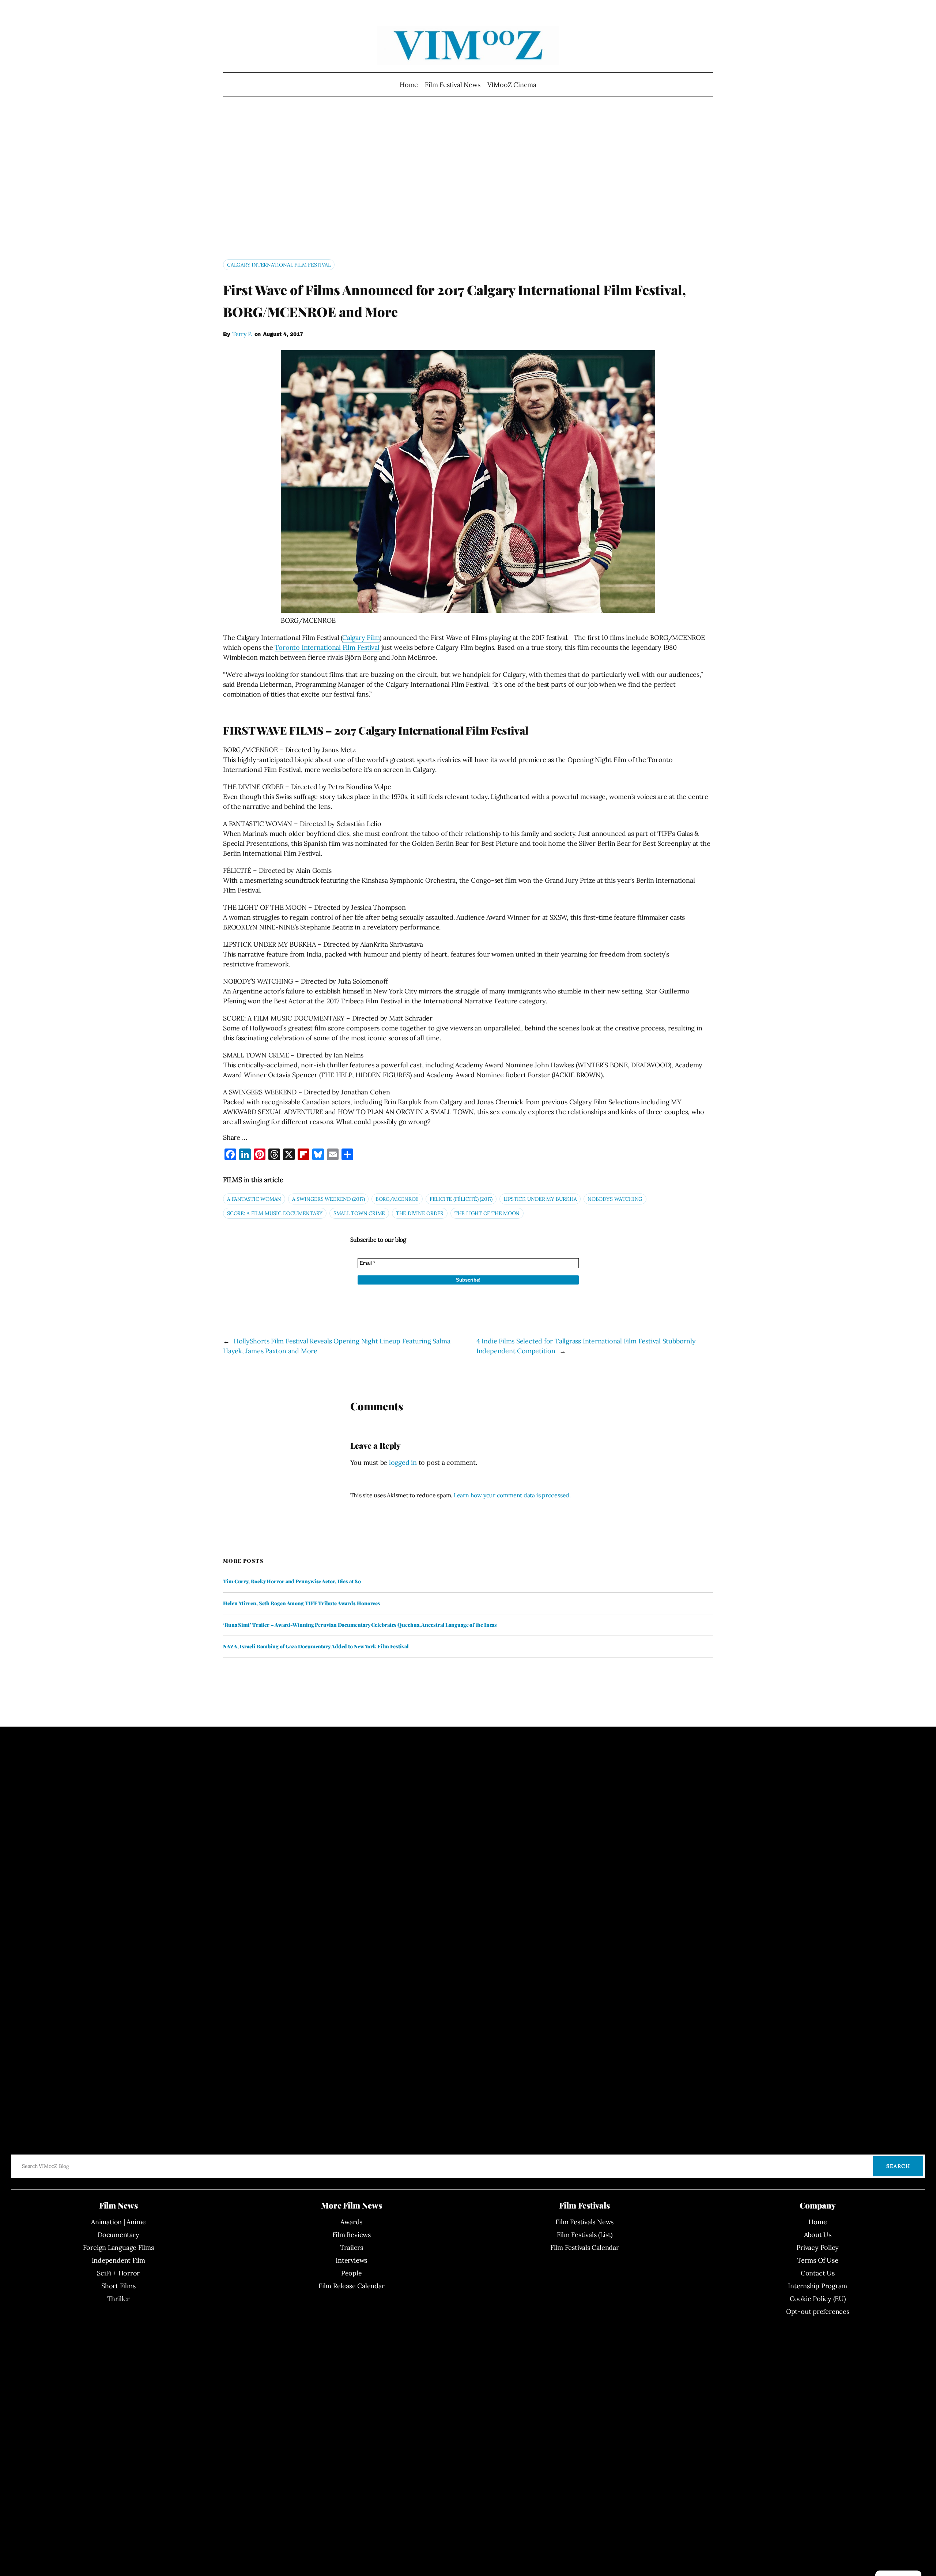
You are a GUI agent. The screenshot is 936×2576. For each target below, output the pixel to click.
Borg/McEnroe (397, 1199)
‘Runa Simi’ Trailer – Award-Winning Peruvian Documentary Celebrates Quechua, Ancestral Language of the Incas (360, 1625)
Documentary (118, 2235)
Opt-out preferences (818, 2311)
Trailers (352, 2247)
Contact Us (818, 2273)
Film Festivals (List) (585, 2235)
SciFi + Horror (118, 2273)
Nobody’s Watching (615, 1199)
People (352, 2273)
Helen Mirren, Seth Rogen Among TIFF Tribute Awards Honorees (302, 1603)
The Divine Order (420, 1213)
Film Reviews (352, 2235)
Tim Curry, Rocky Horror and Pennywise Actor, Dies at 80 (292, 1581)
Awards (351, 2222)
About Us (818, 2235)
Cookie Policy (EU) (818, 2299)
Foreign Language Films (118, 2247)
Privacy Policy (818, 2247)
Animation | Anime (118, 2222)
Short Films (118, 2286)
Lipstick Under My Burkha (540, 1199)
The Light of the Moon (487, 1213)
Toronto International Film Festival (327, 647)
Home (409, 85)
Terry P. (242, 334)
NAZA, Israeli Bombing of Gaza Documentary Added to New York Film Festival (316, 1647)
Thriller (118, 2299)
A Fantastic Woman (254, 1199)
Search (898, 2166)
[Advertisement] (468, 181)
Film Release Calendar (351, 2286)
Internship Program (818, 2286)
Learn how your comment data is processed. (512, 1495)
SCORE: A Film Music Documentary (275, 1213)
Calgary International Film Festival (279, 265)
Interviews (351, 2260)
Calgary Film (361, 638)
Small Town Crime (359, 1213)
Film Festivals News (584, 2222)
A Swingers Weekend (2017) (329, 1199)
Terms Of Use (818, 2260)
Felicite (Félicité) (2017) (461, 1199)
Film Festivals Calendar (585, 2247)
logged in (403, 1462)
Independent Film (118, 2260)
